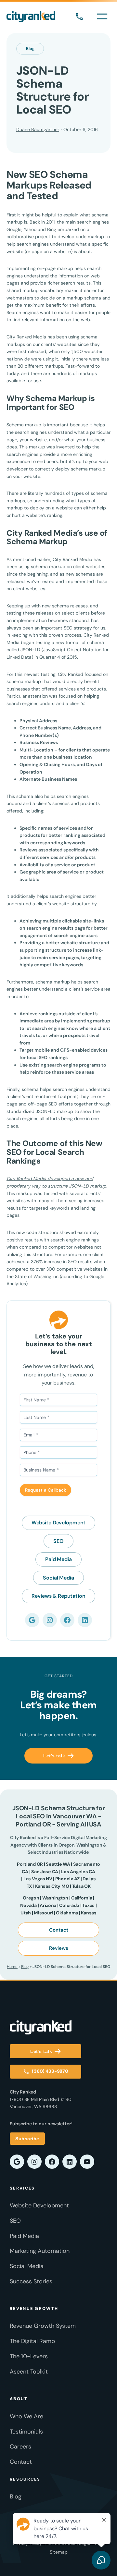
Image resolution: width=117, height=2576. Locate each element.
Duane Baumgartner (38, 129)
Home (12, 1967)
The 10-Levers (29, 2356)
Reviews (59, 1948)
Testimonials (26, 2432)
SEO (58, 1541)
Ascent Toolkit (29, 2372)
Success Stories (31, 2281)
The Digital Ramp (32, 2341)
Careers (20, 2447)
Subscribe (27, 2139)
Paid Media (58, 1559)
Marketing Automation (40, 2251)
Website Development (59, 1523)
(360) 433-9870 (79, 17)
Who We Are (26, 2416)
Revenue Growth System (43, 2326)
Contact (59, 1930)
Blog (30, 49)
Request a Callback (45, 1490)
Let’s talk (54, 1756)
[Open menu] (102, 16)
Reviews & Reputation (58, 1596)
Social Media (58, 1578)
